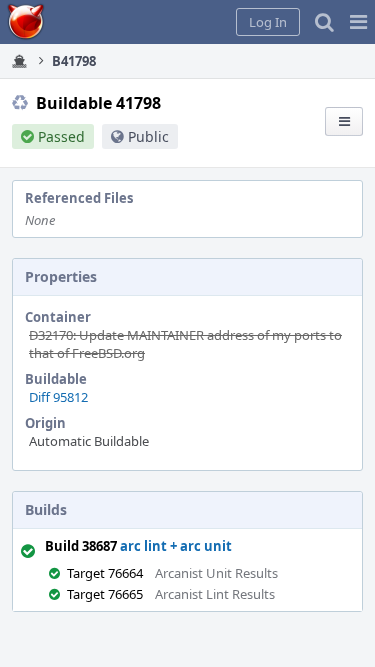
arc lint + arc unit (176, 546)
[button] (358, 22)
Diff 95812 (58, 397)
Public (148, 136)
